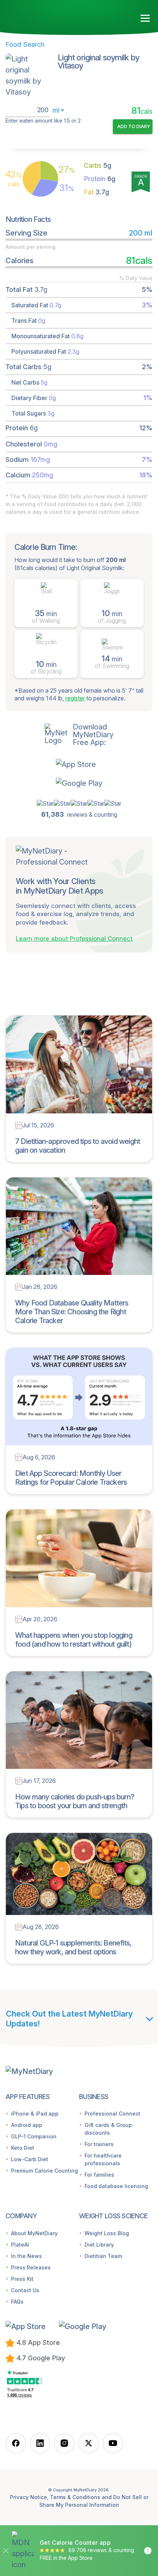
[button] (79, 764)
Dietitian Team (103, 2256)
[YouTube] (113, 2443)
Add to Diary (134, 126)
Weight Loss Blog (107, 2233)
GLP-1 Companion (34, 2136)
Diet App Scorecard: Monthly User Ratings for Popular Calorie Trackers (71, 1478)
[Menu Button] (145, 18)
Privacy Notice (28, 2497)
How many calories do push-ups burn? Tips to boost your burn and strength (75, 1801)
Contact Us (25, 2290)
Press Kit (22, 2279)
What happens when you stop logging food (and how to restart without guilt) (74, 1640)
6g (100, 179)
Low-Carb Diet (30, 2159)
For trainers (99, 2144)
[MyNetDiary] (48, 15)
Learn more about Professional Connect (74, 939)
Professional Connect (112, 2114)
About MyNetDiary (34, 2233)
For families (99, 2175)
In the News (26, 2256)
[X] (89, 2443)
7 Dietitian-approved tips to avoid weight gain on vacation (78, 1146)
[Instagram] (64, 2443)
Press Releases (31, 2267)
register (75, 698)
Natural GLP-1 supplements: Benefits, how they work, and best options (73, 1947)
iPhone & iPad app (35, 2114)
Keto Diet (23, 2148)
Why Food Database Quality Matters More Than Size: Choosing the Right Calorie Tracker (72, 1312)
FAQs (17, 2302)
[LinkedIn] (40, 2443)
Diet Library (99, 2245)
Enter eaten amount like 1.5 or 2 (43, 121)
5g (98, 165)
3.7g (96, 192)
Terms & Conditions (75, 2497)
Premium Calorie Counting (44, 2171)
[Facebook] (16, 2443)
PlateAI (20, 2245)
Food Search (25, 44)
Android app (27, 2125)
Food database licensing (116, 2186)
